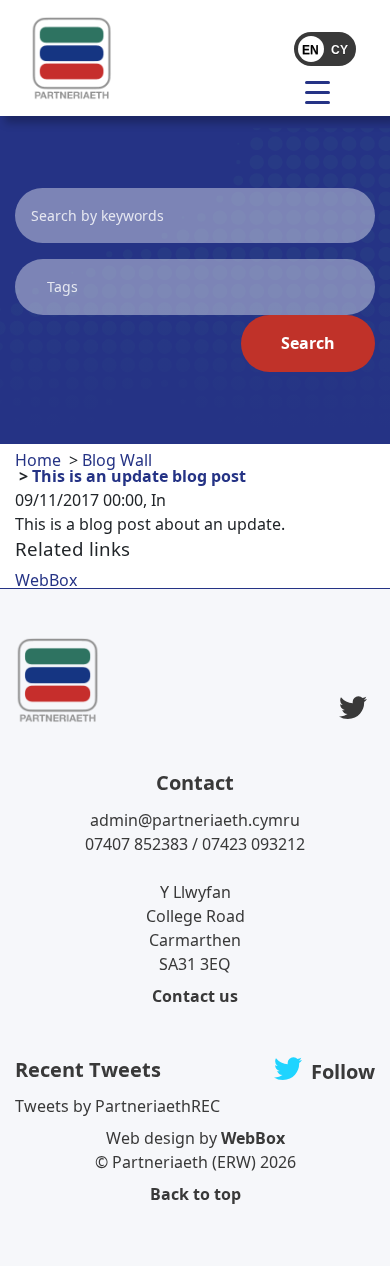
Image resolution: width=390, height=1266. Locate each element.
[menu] (325, 91)
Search (308, 343)
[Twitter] (353, 707)
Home (38, 460)
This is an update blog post (139, 476)
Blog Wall (117, 460)
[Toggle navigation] (277, 91)
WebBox (46, 580)
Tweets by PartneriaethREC (117, 1106)
